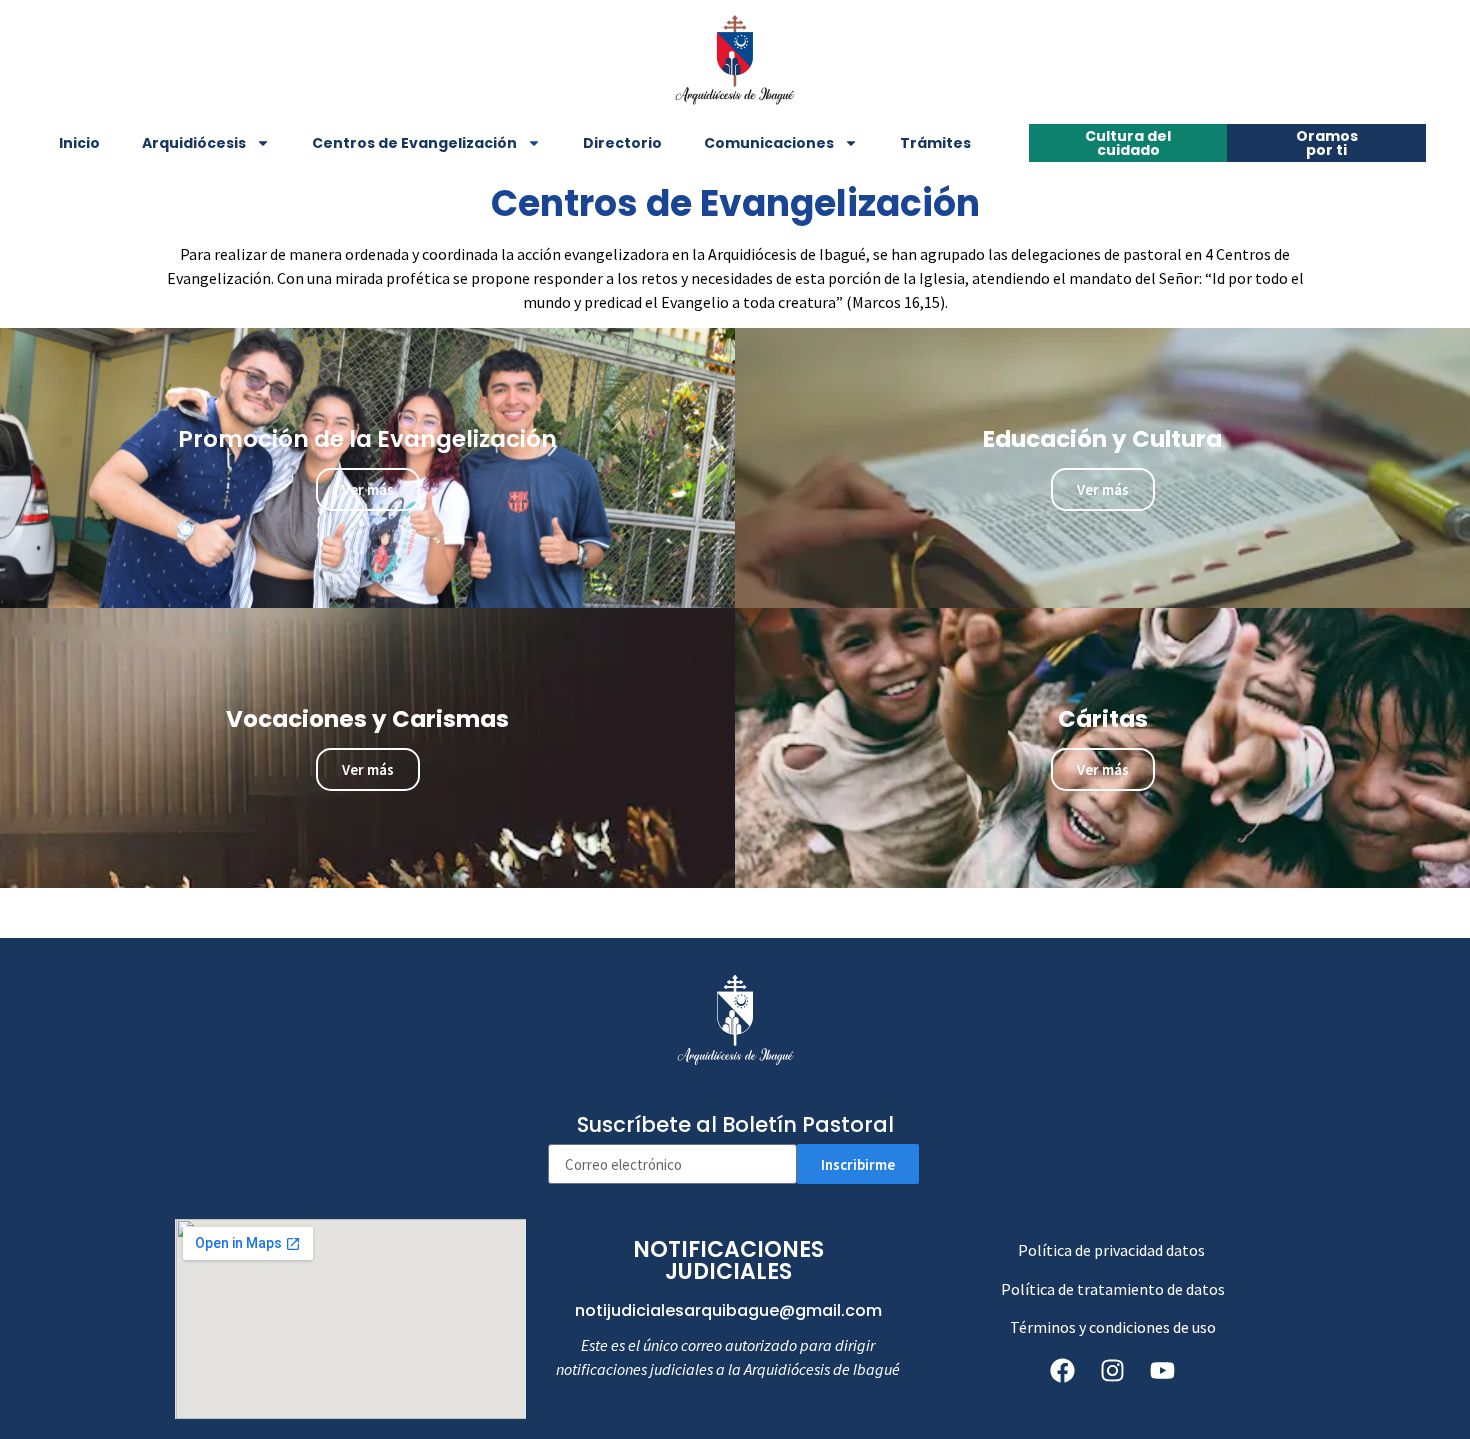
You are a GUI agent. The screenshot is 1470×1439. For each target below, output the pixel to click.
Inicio (79, 143)
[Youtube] (1163, 1370)
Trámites (935, 143)
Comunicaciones (769, 143)
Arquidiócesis (194, 143)
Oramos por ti (1327, 143)
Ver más (368, 489)
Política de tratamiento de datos (1113, 1289)
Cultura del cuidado (1128, 143)
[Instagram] (1113, 1370)
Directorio (622, 143)
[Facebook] (1063, 1370)
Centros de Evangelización (414, 143)
